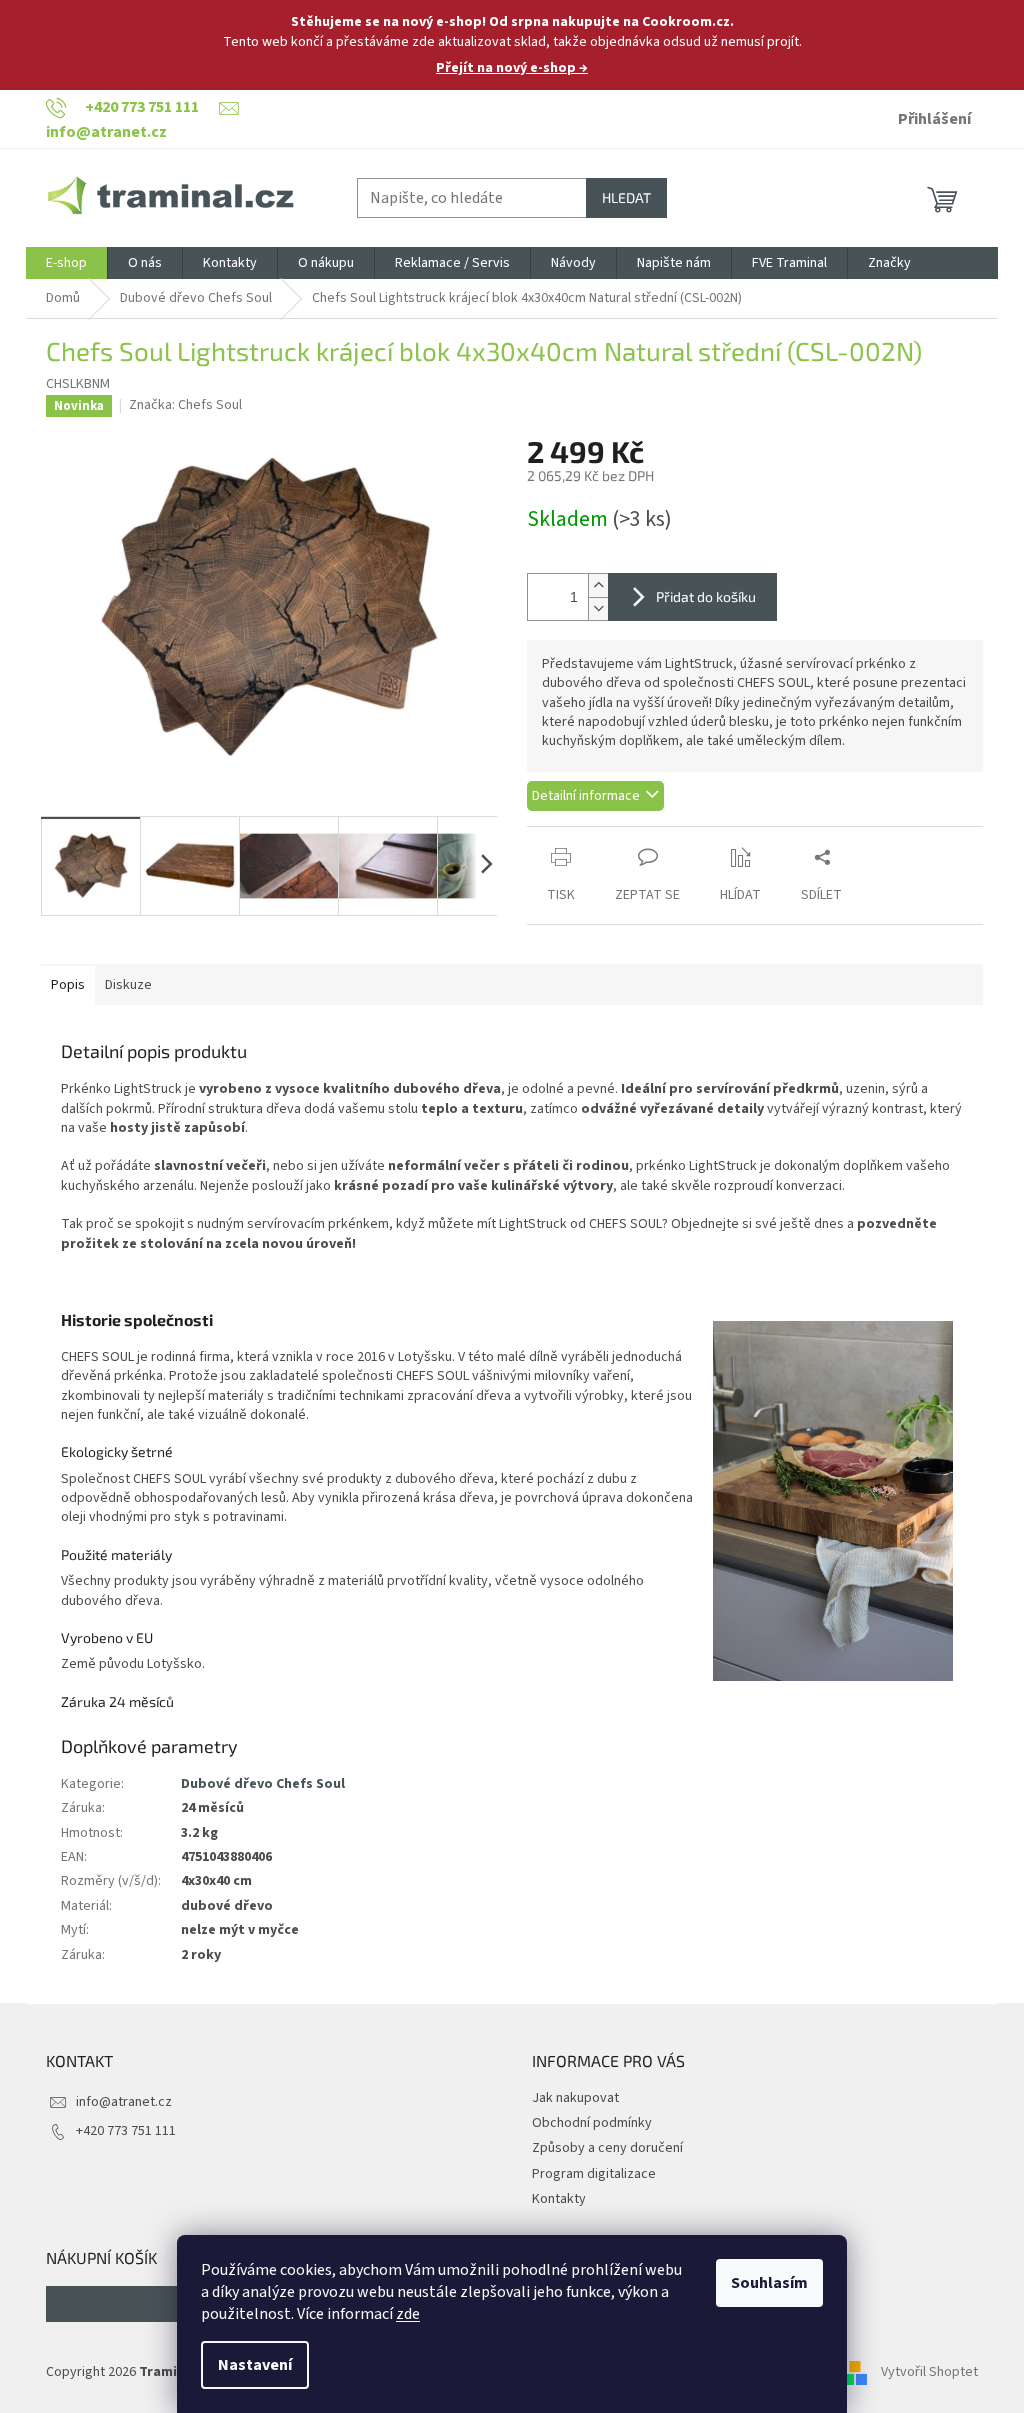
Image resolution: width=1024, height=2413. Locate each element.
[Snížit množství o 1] (598, 608)
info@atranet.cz (124, 2102)
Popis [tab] (68, 985)
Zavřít (632, 836)
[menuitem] (66, 263)
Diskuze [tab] (128, 985)
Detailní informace (586, 796)
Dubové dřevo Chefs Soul (263, 1784)
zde (408, 2314)
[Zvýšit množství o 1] (598, 585)
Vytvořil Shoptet (929, 2372)
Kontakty (559, 2199)
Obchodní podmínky (592, 2123)
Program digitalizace (594, 2174)
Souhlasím (769, 2283)
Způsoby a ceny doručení (607, 2148)
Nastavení (255, 2365)
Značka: (185, 405)
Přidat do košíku (706, 596)
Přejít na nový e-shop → (512, 68)
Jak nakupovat (575, 2098)
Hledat (626, 197)
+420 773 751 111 (126, 2131)
